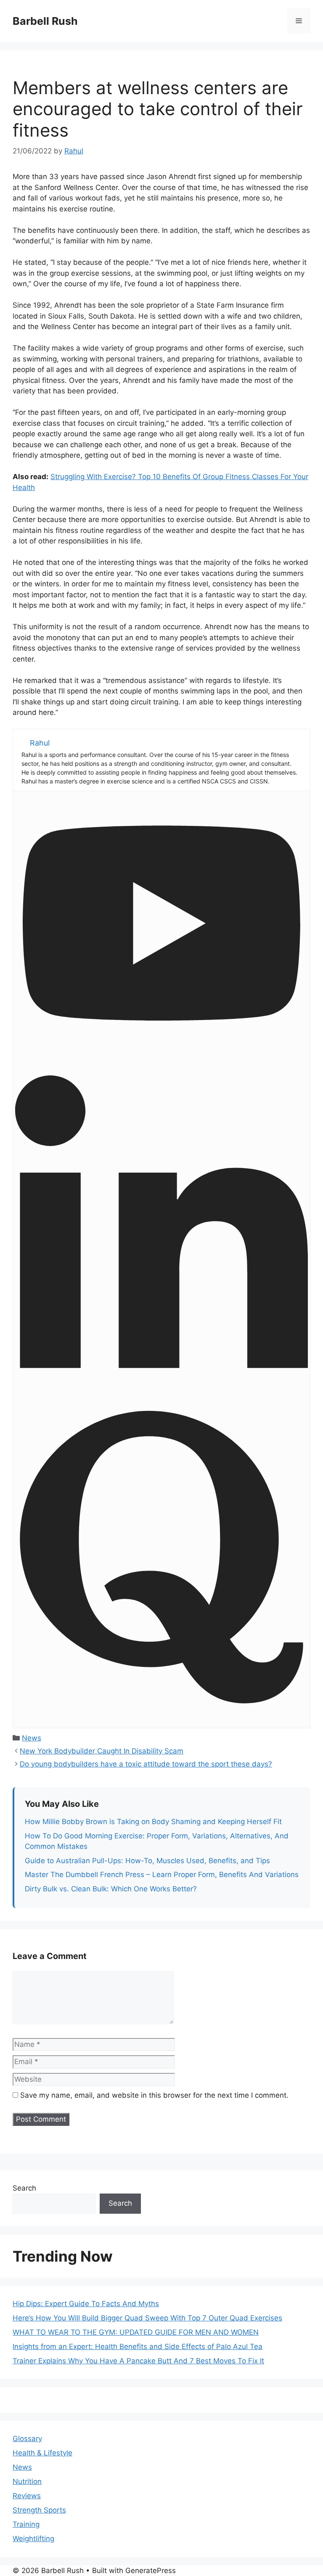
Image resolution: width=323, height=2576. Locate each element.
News (32, 1738)
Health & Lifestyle (42, 2453)
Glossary (27, 2439)
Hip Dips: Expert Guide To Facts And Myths (86, 2304)
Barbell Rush (45, 21)
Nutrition (27, 2481)
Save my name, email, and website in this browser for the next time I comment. (154, 2095)
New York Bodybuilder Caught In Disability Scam (102, 1751)
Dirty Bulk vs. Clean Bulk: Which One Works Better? (111, 1889)
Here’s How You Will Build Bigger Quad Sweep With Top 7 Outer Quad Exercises (147, 2318)
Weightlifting (33, 2539)
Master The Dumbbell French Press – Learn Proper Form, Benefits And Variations (162, 1875)
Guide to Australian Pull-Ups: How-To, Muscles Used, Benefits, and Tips (147, 1861)
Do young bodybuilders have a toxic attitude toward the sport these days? (146, 1764)
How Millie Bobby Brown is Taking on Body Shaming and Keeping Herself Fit (153, 1822)
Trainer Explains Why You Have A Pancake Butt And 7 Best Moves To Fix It (138, 2361)
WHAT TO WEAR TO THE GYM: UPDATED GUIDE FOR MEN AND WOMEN (136, 2332)
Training (26, 2524)
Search (24, 2188)
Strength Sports (39, 2510)
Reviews (27, 2496)
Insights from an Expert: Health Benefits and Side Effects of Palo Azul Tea (138, 2347)
